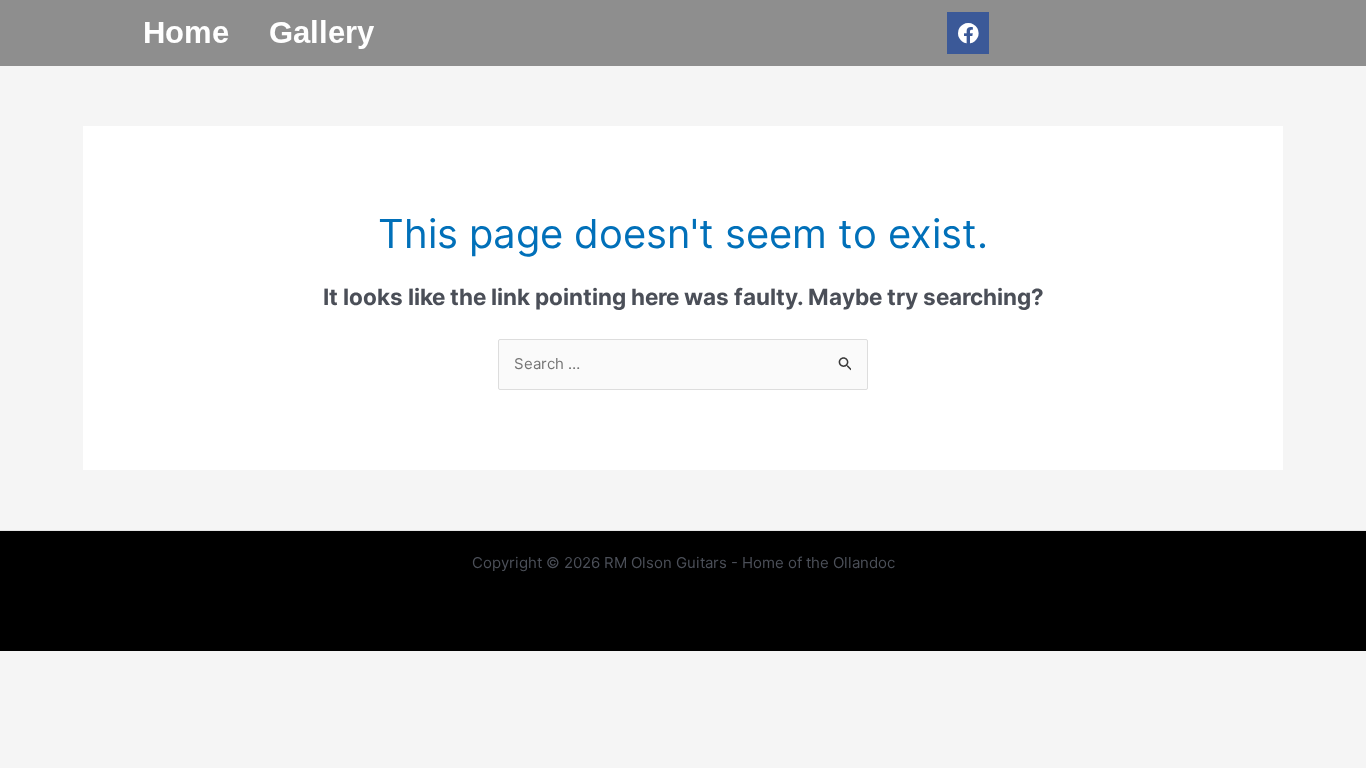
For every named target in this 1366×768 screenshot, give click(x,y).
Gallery (321, 32)
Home (186, 32)
